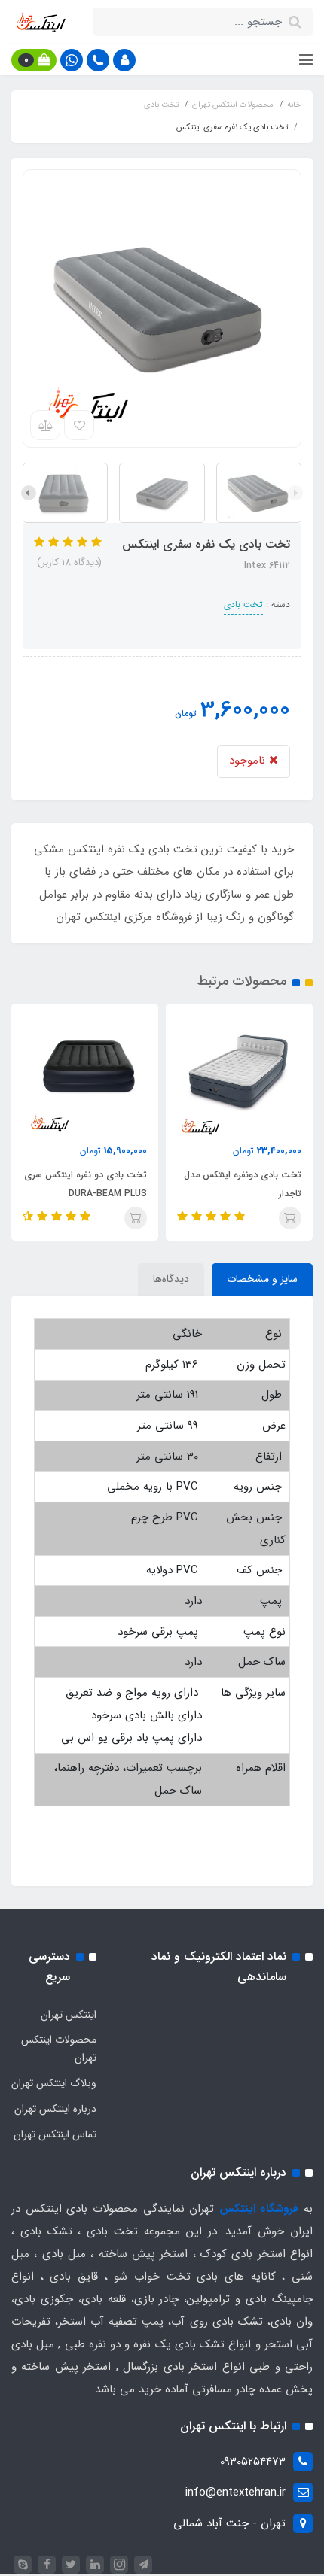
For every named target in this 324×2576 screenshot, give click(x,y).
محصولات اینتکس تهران (59, 2049)
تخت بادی (243, 605)
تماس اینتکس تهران (55, 2134)
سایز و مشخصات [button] (262, 1279)
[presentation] (295, 493)
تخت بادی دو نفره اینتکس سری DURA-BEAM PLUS (86, 1184)
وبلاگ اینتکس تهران (54, 2083)
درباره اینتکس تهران (55, 2109)
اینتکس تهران (69, 2015)
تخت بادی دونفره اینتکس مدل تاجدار (243, 1184)
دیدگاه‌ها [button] (171, 1279)
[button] (124, 60)
